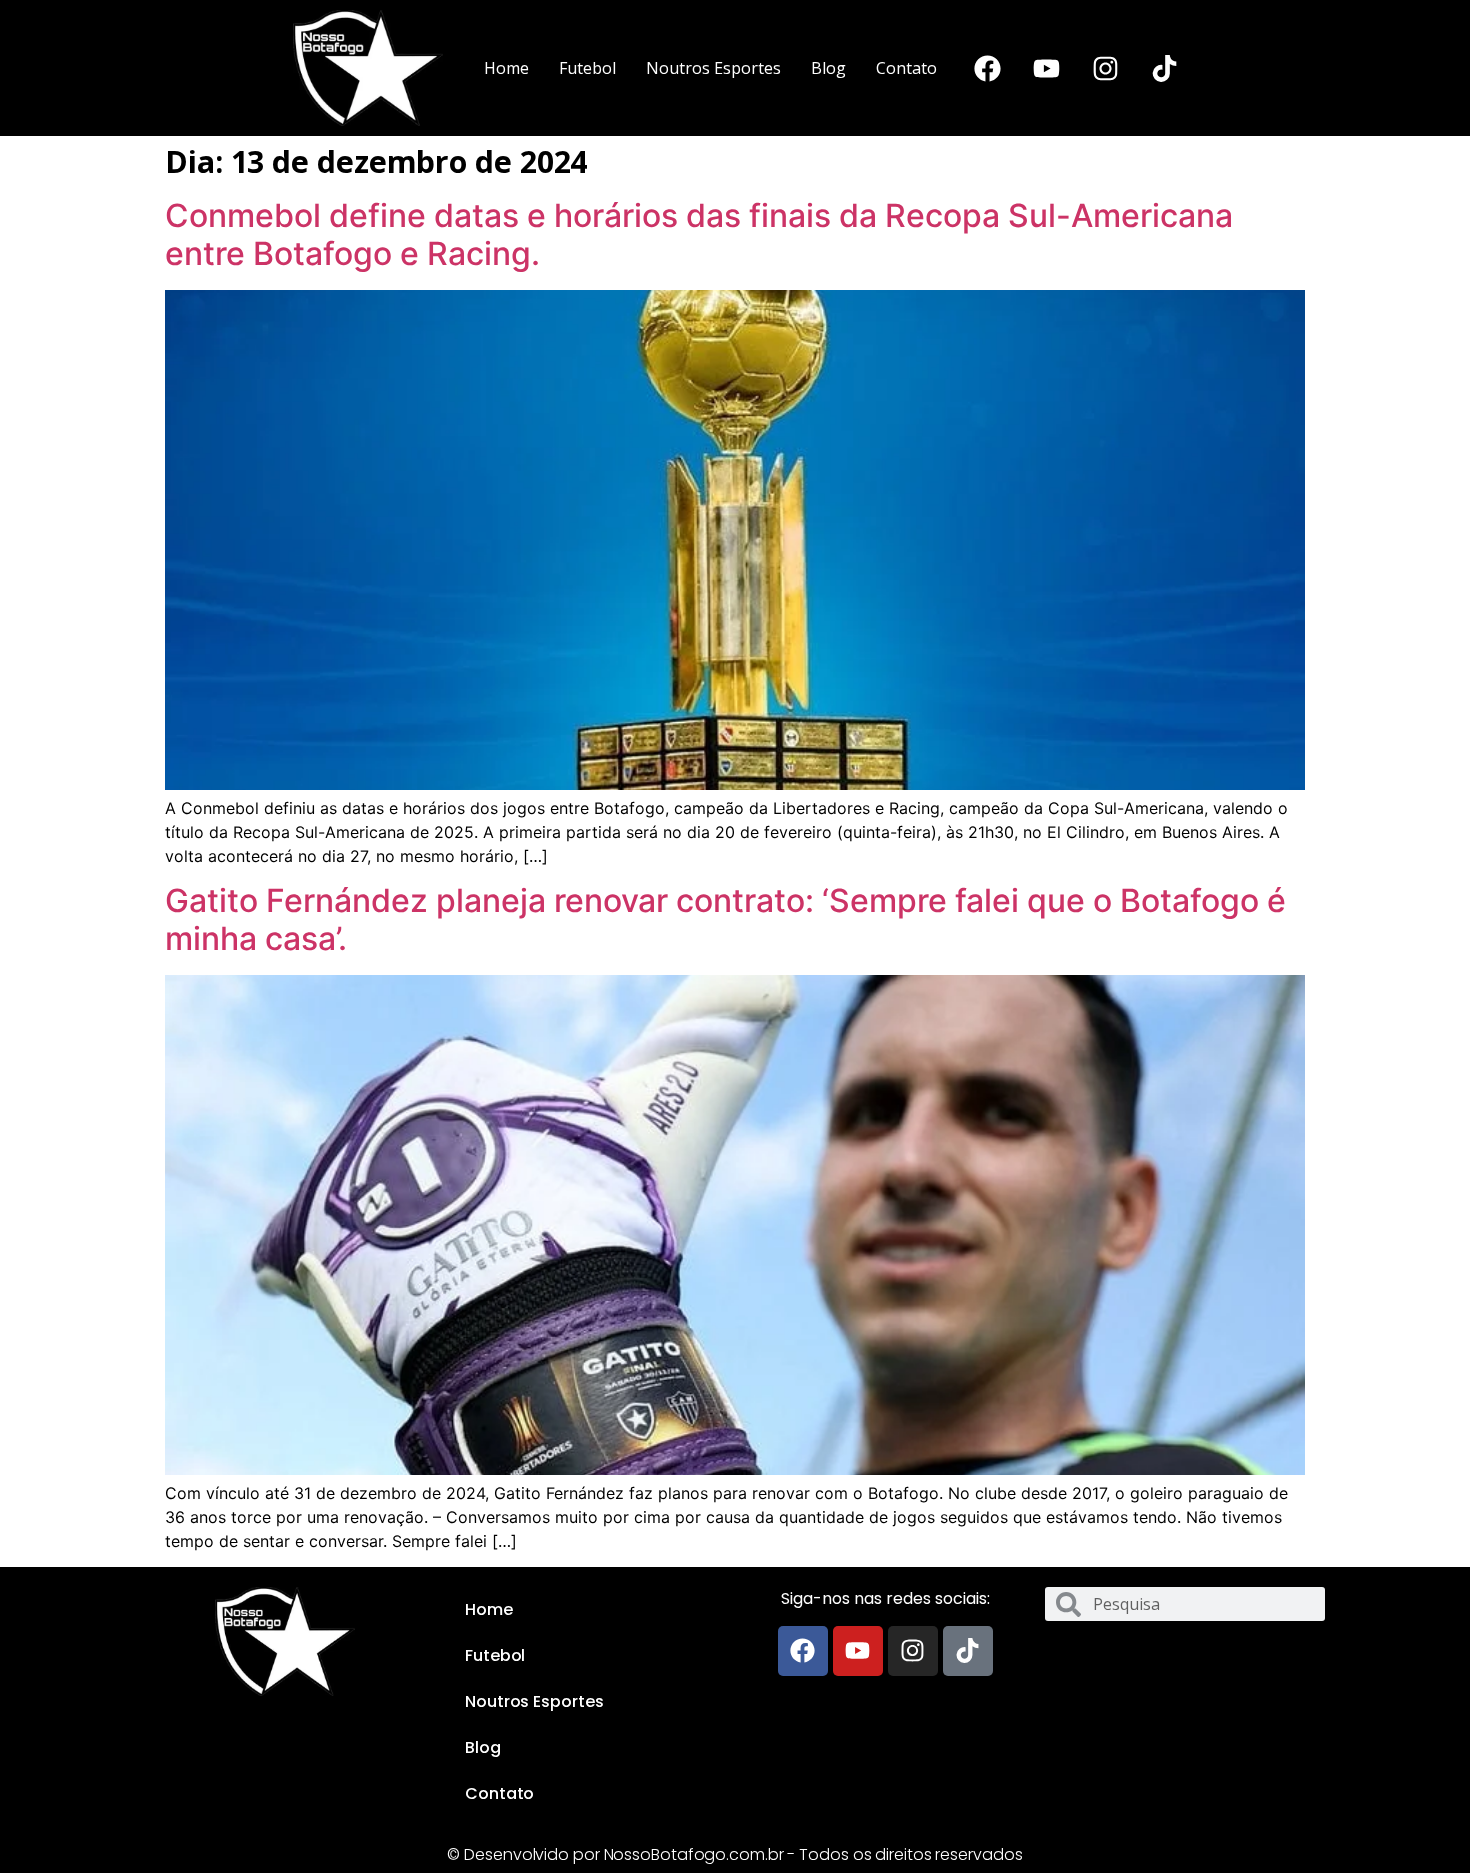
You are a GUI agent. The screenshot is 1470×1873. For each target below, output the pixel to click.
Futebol (587, 68)
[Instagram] (1106, 68)
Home (506, 68)
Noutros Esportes (713, 68)
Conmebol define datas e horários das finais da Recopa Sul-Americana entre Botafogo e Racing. (699, 234)
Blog (828, 68)
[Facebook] (988, 68)
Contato (906, 68)
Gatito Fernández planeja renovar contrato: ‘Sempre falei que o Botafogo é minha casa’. (725, 919)
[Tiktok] (1165, 68)
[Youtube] (1047, 68)
